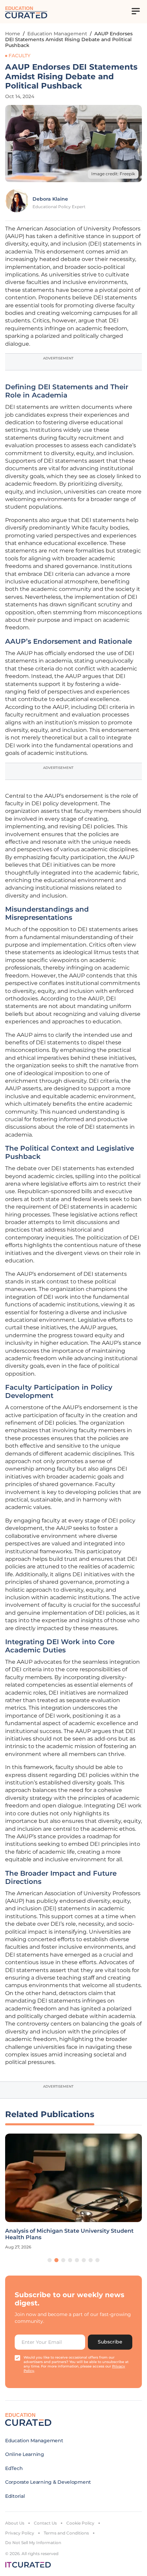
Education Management (57, 34)
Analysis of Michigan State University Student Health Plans (69, 2234)
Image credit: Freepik (113, 174)
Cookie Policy (80, 2523)
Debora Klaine (50, 199)
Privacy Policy (20, 2533)
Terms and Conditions (66, 2533)
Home (13, 34)
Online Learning (25, 2454)
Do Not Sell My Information (33, 2543)
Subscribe (110, 2342)
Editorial (15, 2496)
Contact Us (45, 2523)
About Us (15, 2523)
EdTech (14, 2468)
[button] (50, 2260)
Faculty (19, 56)
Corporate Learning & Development (48, 2482)
